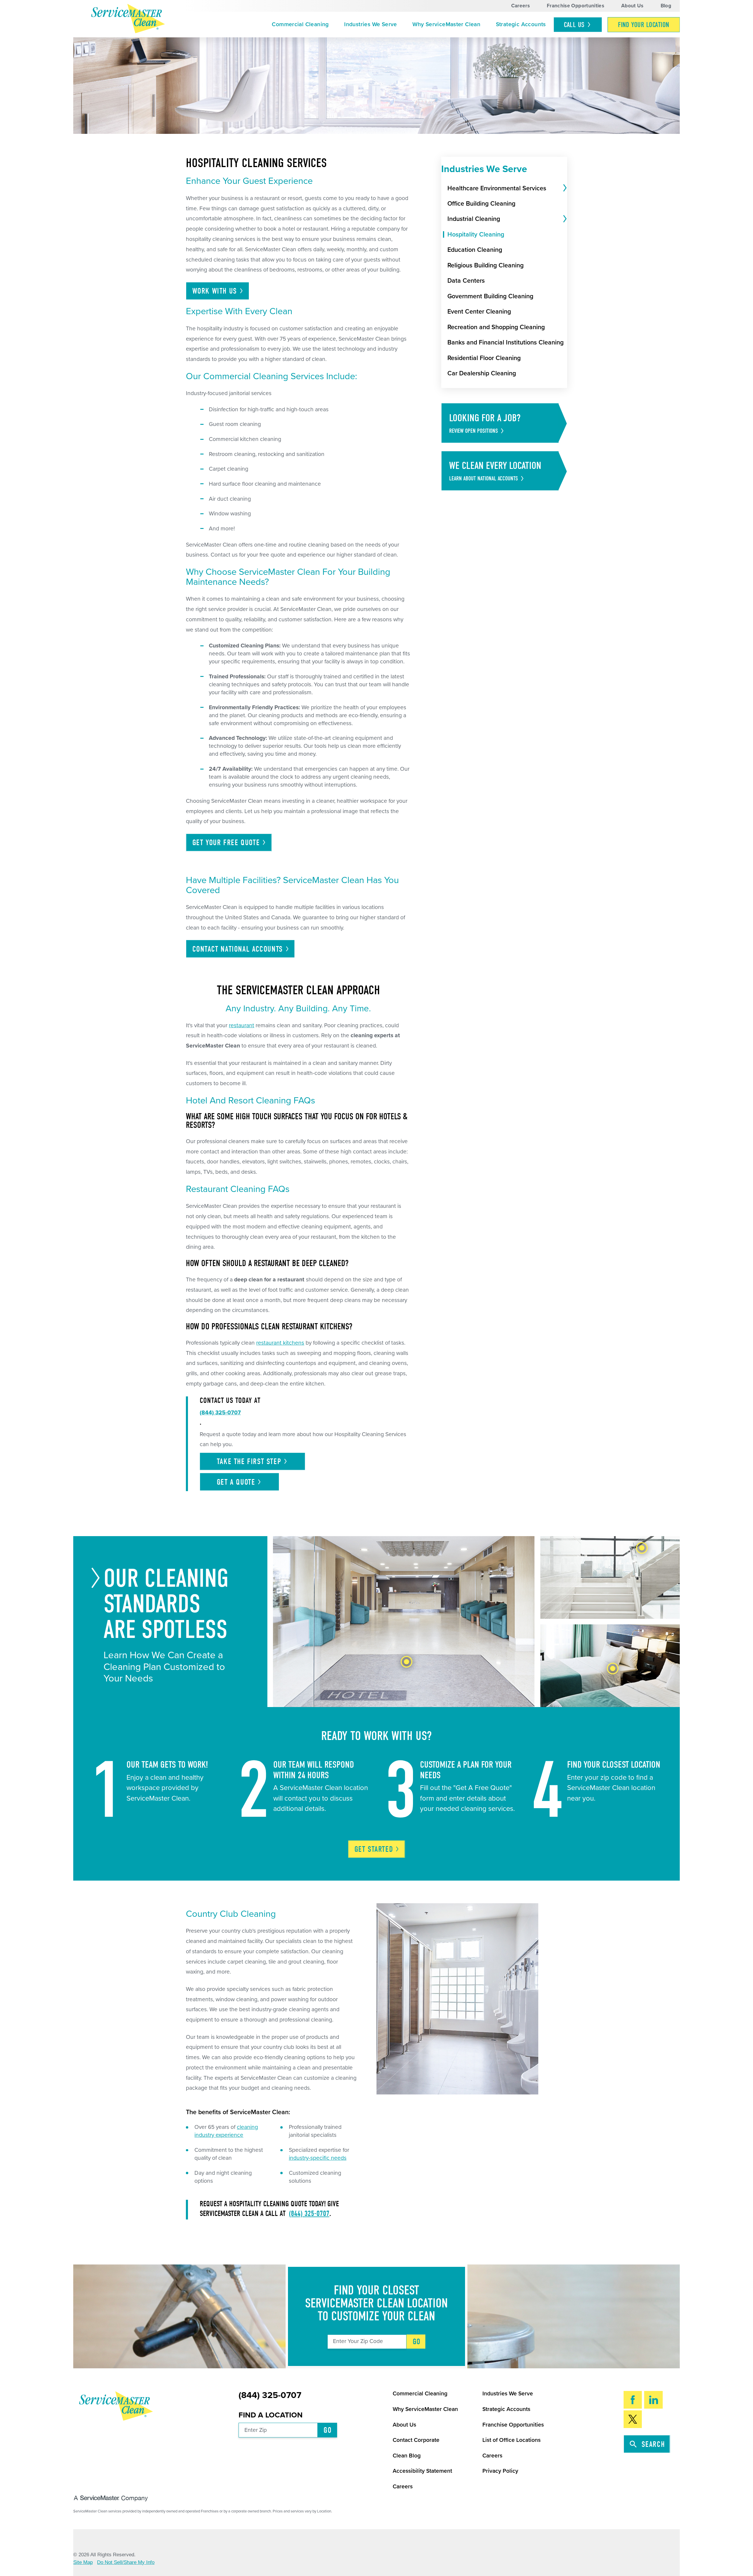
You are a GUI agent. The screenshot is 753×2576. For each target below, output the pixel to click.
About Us (632, 6)
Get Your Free (226, 843)
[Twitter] (633, 2419)
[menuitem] (300, 25)
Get (374, 1849)
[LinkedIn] (653, 2400)
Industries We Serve (370, 24)
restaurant (241, 1025)
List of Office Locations (512, 2440)
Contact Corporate (416, 2440)
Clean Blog (407, 2456)
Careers (520, 6)
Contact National (238, 949)
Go (417, 2342)
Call (574, 25)
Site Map (83, 2562)
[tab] (564, 188)
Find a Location (271, 2415)
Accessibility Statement (422, 2471)
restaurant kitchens (280, 1343)
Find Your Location (644, 25)
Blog (666, 6)
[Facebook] (633, 2400)
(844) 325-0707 (309, 2214)
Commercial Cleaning (300, 24)
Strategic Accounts (521, 24)
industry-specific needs (318, 2158)
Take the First (249, 1462)
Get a (236, 1482)
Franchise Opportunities (575, 6)
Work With (215, 291)
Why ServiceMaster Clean (446, 24)
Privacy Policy (500, 2471)
